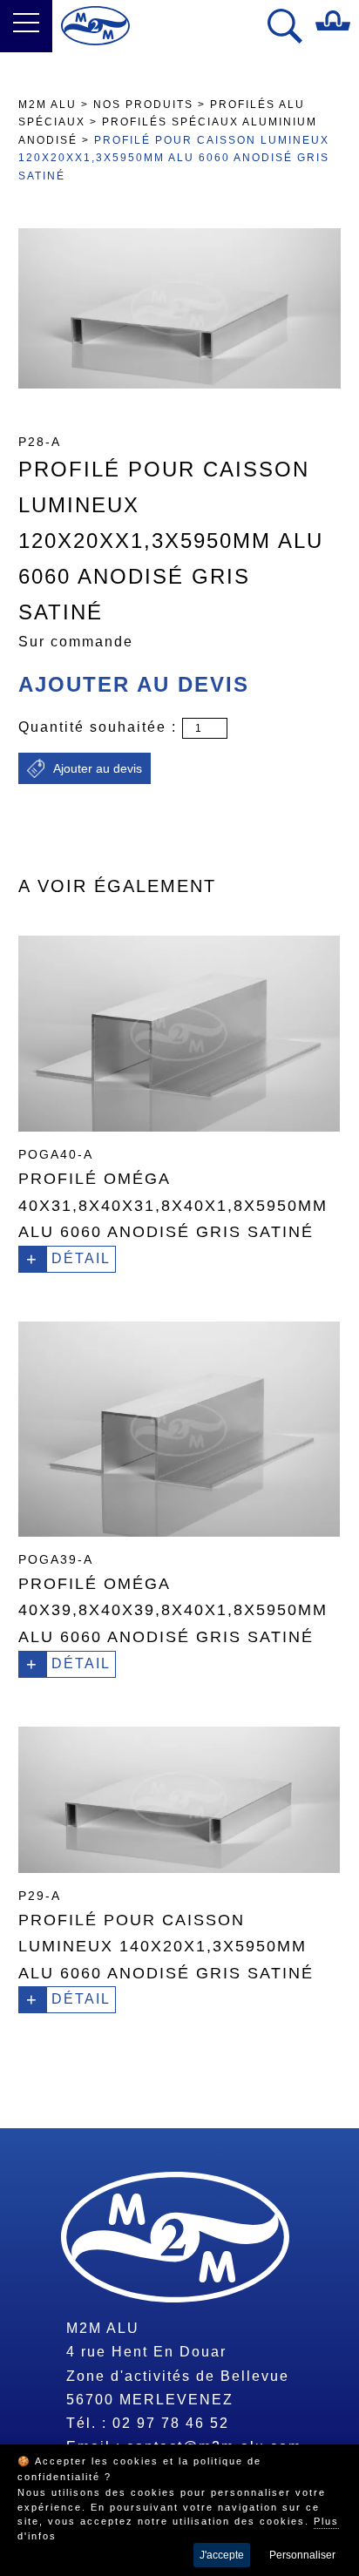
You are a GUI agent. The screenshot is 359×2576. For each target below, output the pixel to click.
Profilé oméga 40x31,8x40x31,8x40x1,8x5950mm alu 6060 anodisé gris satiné (173, 1205)
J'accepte (222, 2555)
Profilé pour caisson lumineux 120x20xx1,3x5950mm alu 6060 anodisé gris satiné (174, 158)
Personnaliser (302, 2555)
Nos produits (143, 105)
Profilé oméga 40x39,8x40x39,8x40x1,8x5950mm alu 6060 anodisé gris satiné (173, 1610)
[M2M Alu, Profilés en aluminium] (95, 26)
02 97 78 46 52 (171, 2423)
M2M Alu (47, 105)
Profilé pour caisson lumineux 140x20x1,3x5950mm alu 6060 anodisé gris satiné (166, 1947)
